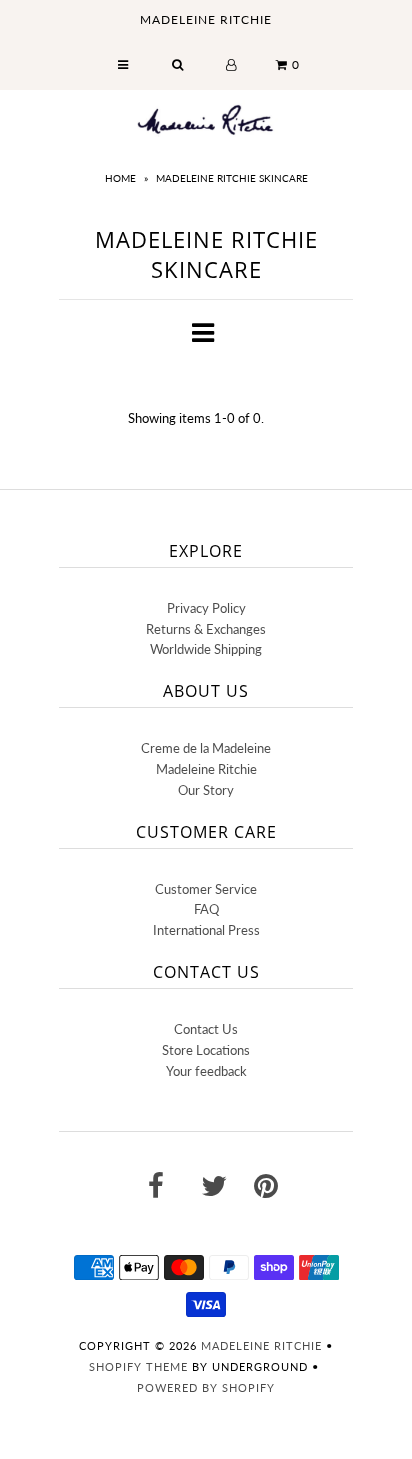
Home (120, 178)
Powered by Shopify (206, 1387)
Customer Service (206, 889)
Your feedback (206, 1071)
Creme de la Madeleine (206, 748)
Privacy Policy (206, 608)
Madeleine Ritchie (206, 769)
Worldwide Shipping (206, 649)
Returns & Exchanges (206, 629)
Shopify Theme (138, 1366)
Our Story (206, 790)
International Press (206, 930)
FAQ (206, 909)
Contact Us (206, 1029)
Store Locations (206, 1050)
